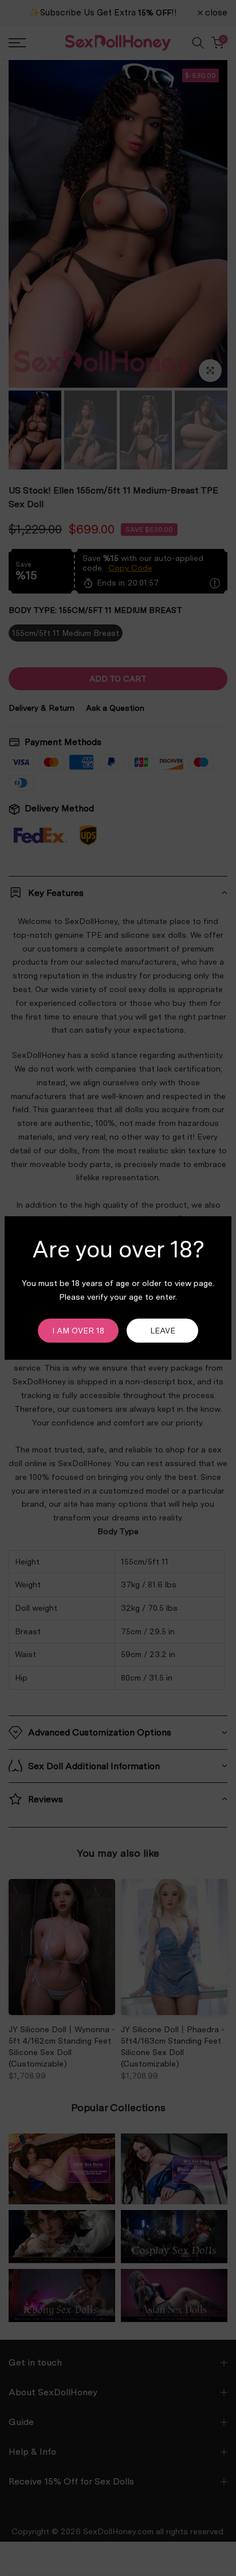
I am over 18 (78, 1331)
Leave (163, 1331)
